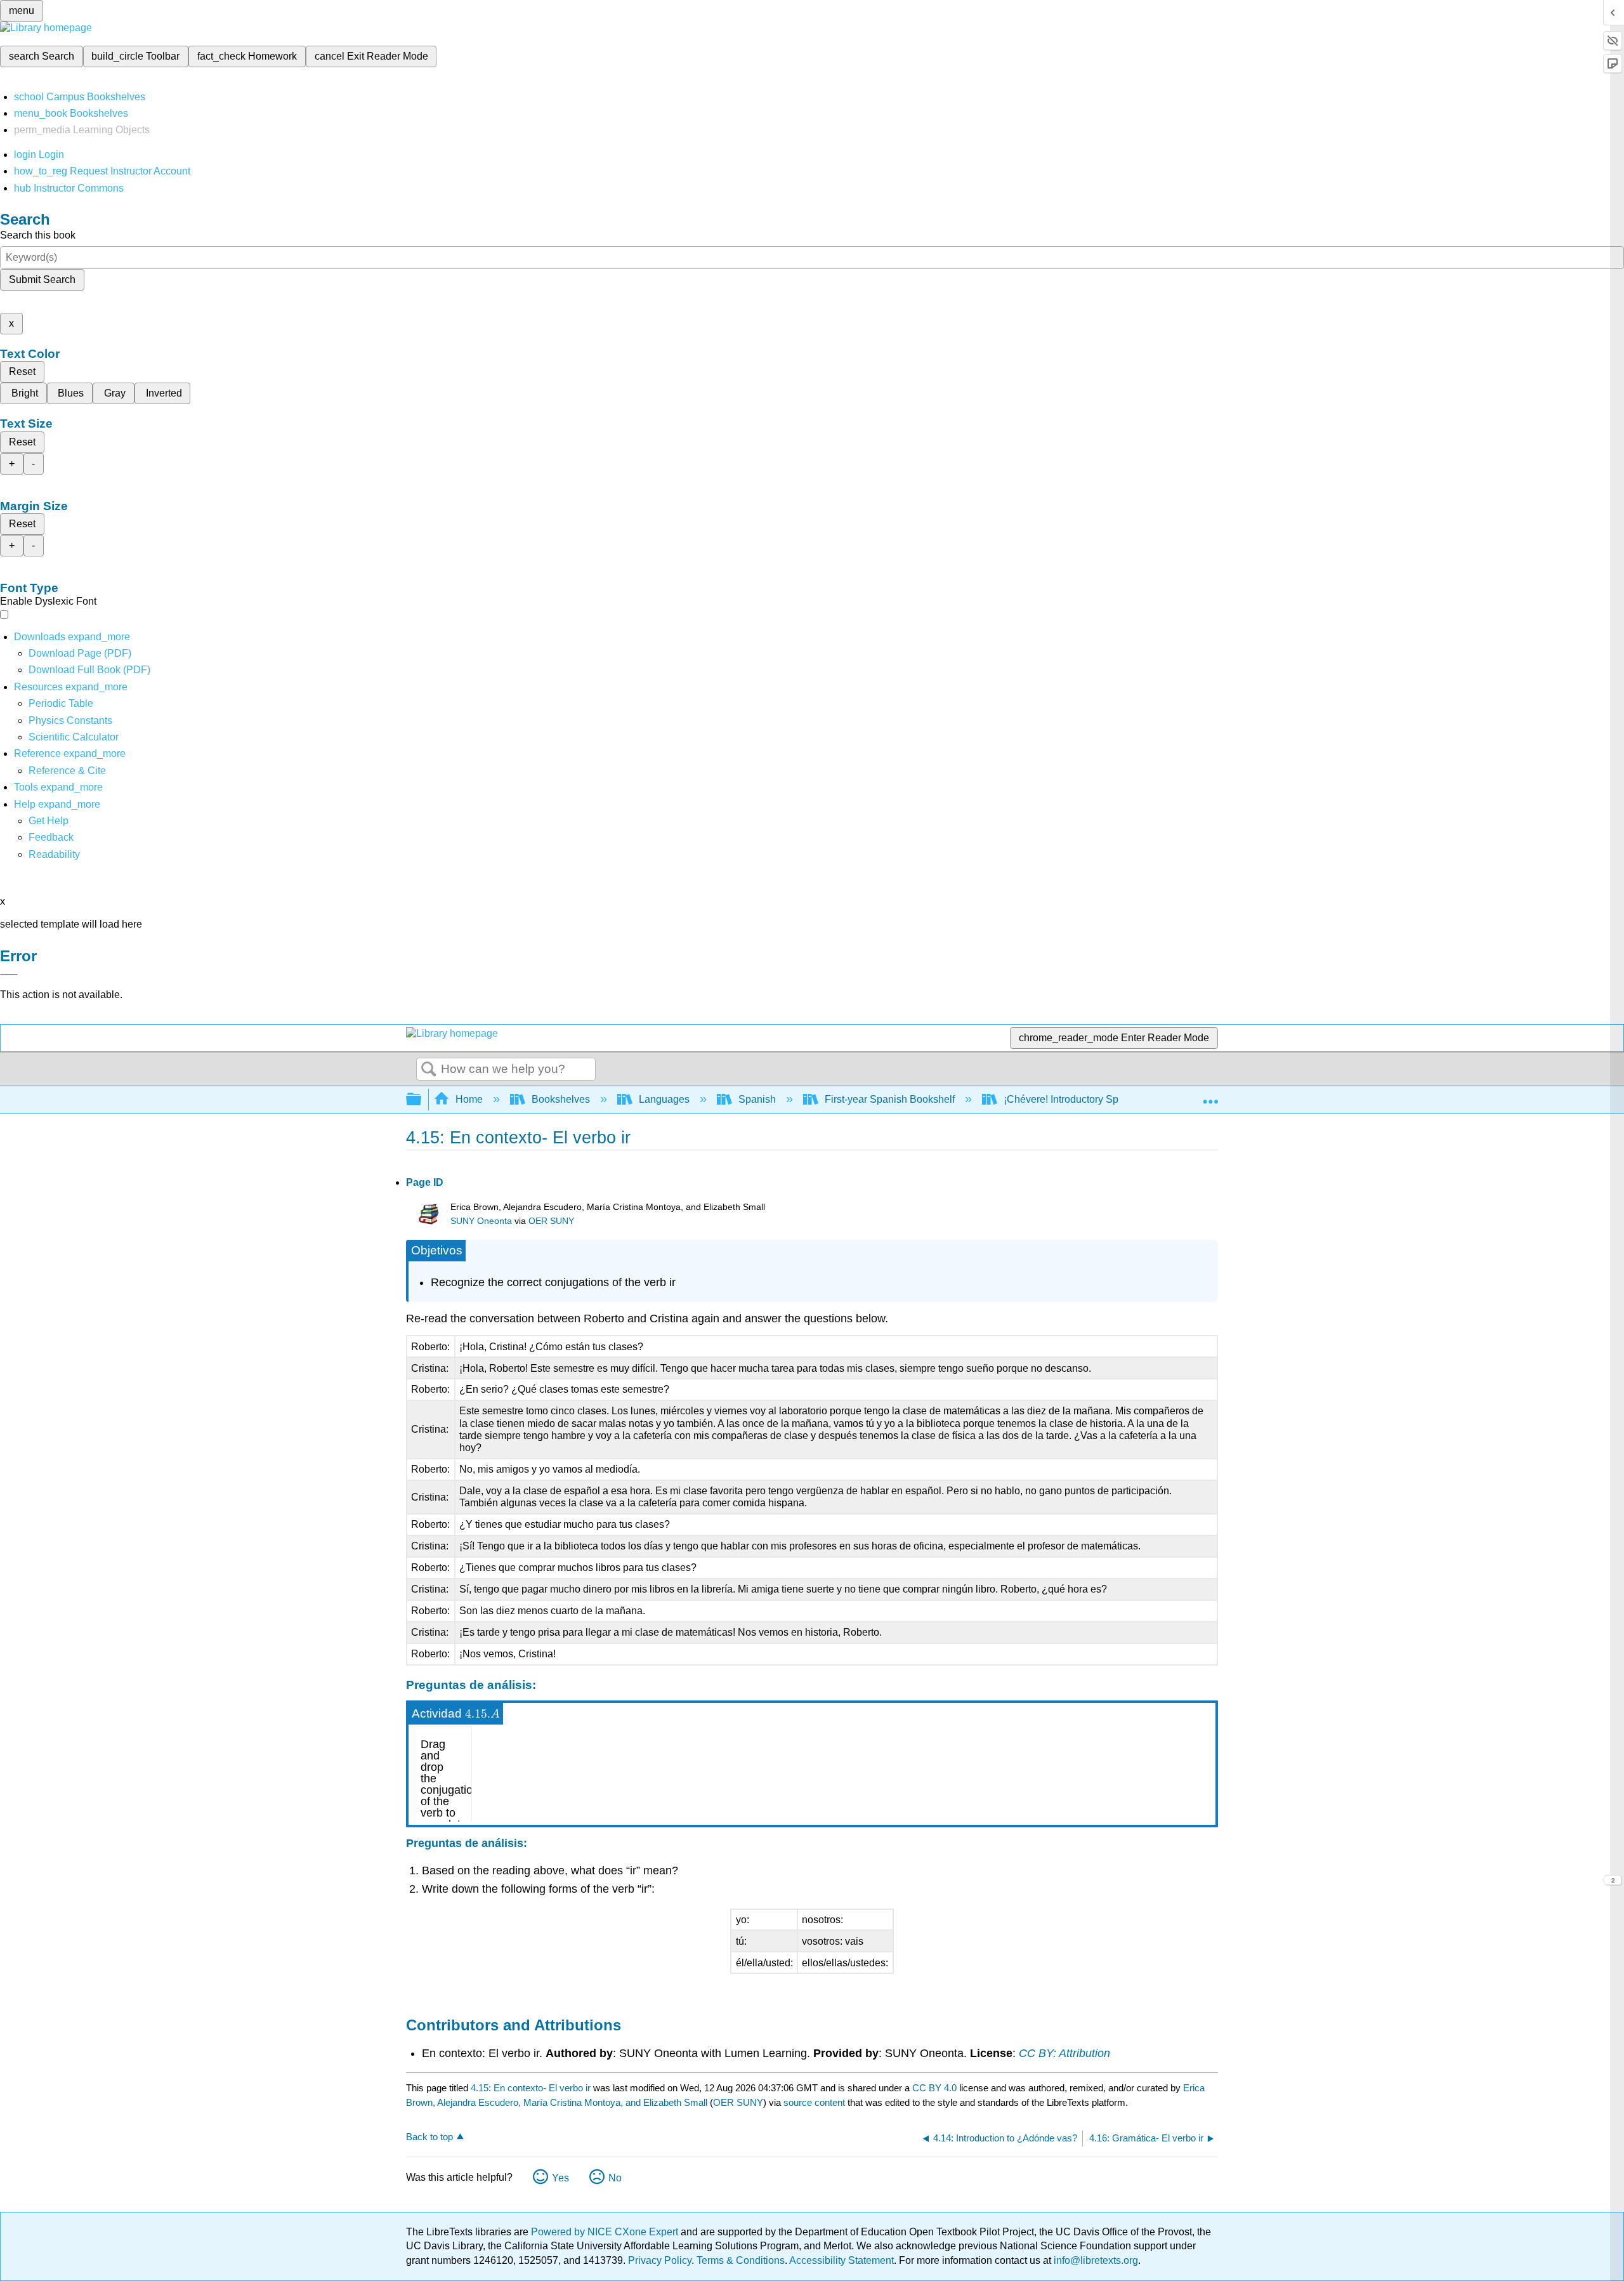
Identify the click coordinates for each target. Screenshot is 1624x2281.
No (615, 2178)
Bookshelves (561, 1099)
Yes (560, 2178)
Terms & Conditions (741, 2260)
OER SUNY (551, 1221)
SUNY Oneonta (481, 1221)
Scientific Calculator (74, 737)
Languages (664, 1099)
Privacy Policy (660, 2260)
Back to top (429, 2137)
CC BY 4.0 (934, 2088)
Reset (22, 371)
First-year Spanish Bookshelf (890, 1099)
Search (429, 1070)
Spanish (757, 1099)
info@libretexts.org (1095, 2260)
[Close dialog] (9, 975)
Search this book (38, 235)
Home (469, 1099)
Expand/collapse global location (1210, 1096)
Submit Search (42, 279)
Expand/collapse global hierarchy (422, 1100)
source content (814, 2102)
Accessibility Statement (841, 2260)
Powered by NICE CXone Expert (606, 2232)
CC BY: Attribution (1064, 2053)
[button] (51, 837)
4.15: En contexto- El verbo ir (531, 2088)
